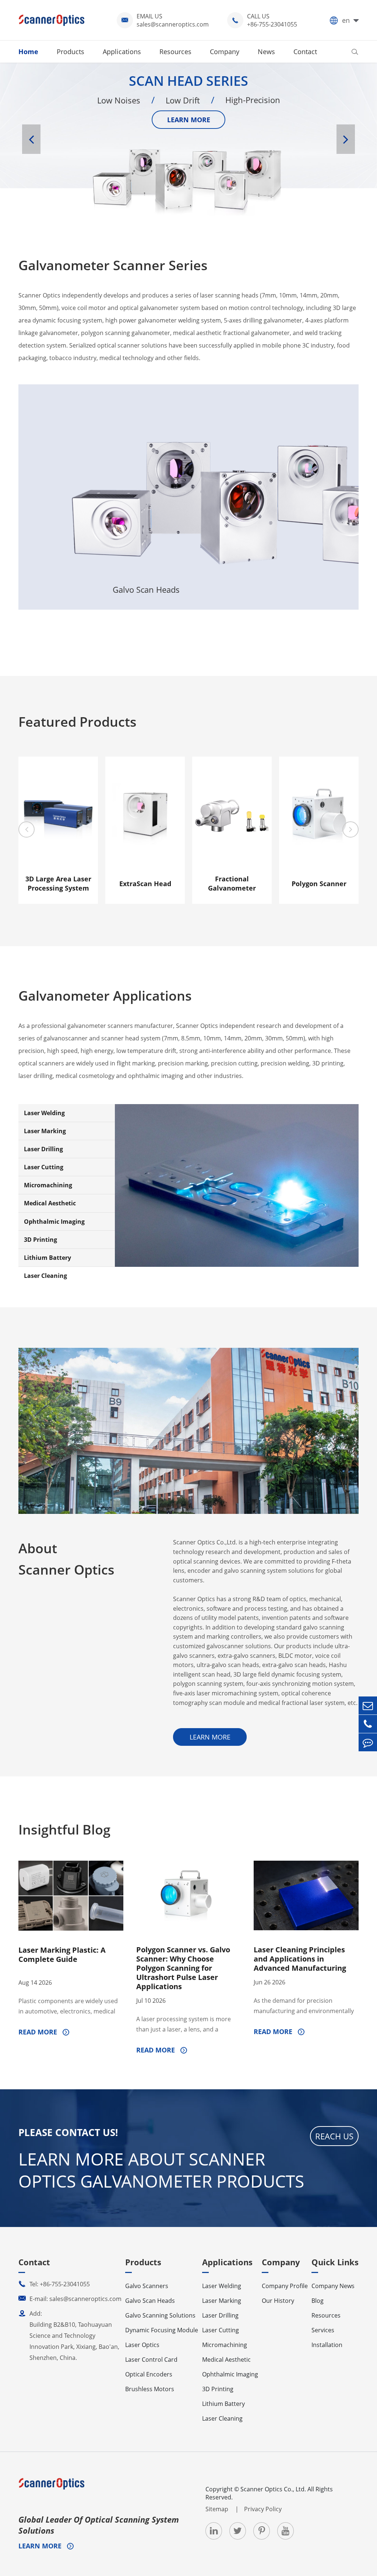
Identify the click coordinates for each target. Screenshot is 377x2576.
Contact (305, 52)
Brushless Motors (150, 2389)
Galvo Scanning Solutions (231, 486)
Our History (278, 2301)
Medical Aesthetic (50, 1203)
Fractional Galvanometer (232, 883)
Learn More (61, 598)
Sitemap (218, 2509)
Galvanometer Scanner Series (113, 265)
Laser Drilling (43, 1149)
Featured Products (77, 722)
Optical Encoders (149, 2374)
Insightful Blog (64, 1830)
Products (71, 52)
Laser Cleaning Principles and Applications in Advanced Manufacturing (300, 1959)
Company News (333, 2286)
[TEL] (368, 1724)
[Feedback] (368, 1742)
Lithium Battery (47, 1258)
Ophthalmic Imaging (54, 1222)
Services (323, 2330)
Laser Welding (44, 1113)
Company (225, 52)
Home (28, 52)
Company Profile (285, 2286)
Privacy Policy (263, 2509)
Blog (318, 2301)
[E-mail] (368, 1705)
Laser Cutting (44, 1167)
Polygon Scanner (319, 884)
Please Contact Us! (68, 2132)
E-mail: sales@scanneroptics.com (70, 2299)
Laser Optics (316, 447)
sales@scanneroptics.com (173, 24)
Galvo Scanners (61, 458)
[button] (31, 139)
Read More (39, 2032)
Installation (327, 2345)
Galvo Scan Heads (146, 436)
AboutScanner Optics (66, 1559)
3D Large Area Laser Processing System (58, 883)
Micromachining (48, 1185)
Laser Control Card (151, 2360)
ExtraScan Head (145, 884)
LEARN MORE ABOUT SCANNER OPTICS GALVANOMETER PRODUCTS (161, 2170)
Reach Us (334, 2136)
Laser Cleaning (45, 1276)
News (266, 52)
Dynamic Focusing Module (162, 2330)
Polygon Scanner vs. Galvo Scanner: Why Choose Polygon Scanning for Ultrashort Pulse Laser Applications (183, 1968)
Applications (122, 52)
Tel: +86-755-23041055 (54, 2284)
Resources (175, 52)
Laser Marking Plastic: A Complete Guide (62, 1955)
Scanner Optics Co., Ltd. (273, 2489)
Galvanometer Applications (105, 996)
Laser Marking (45, 1131)
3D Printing (40, 1240)
